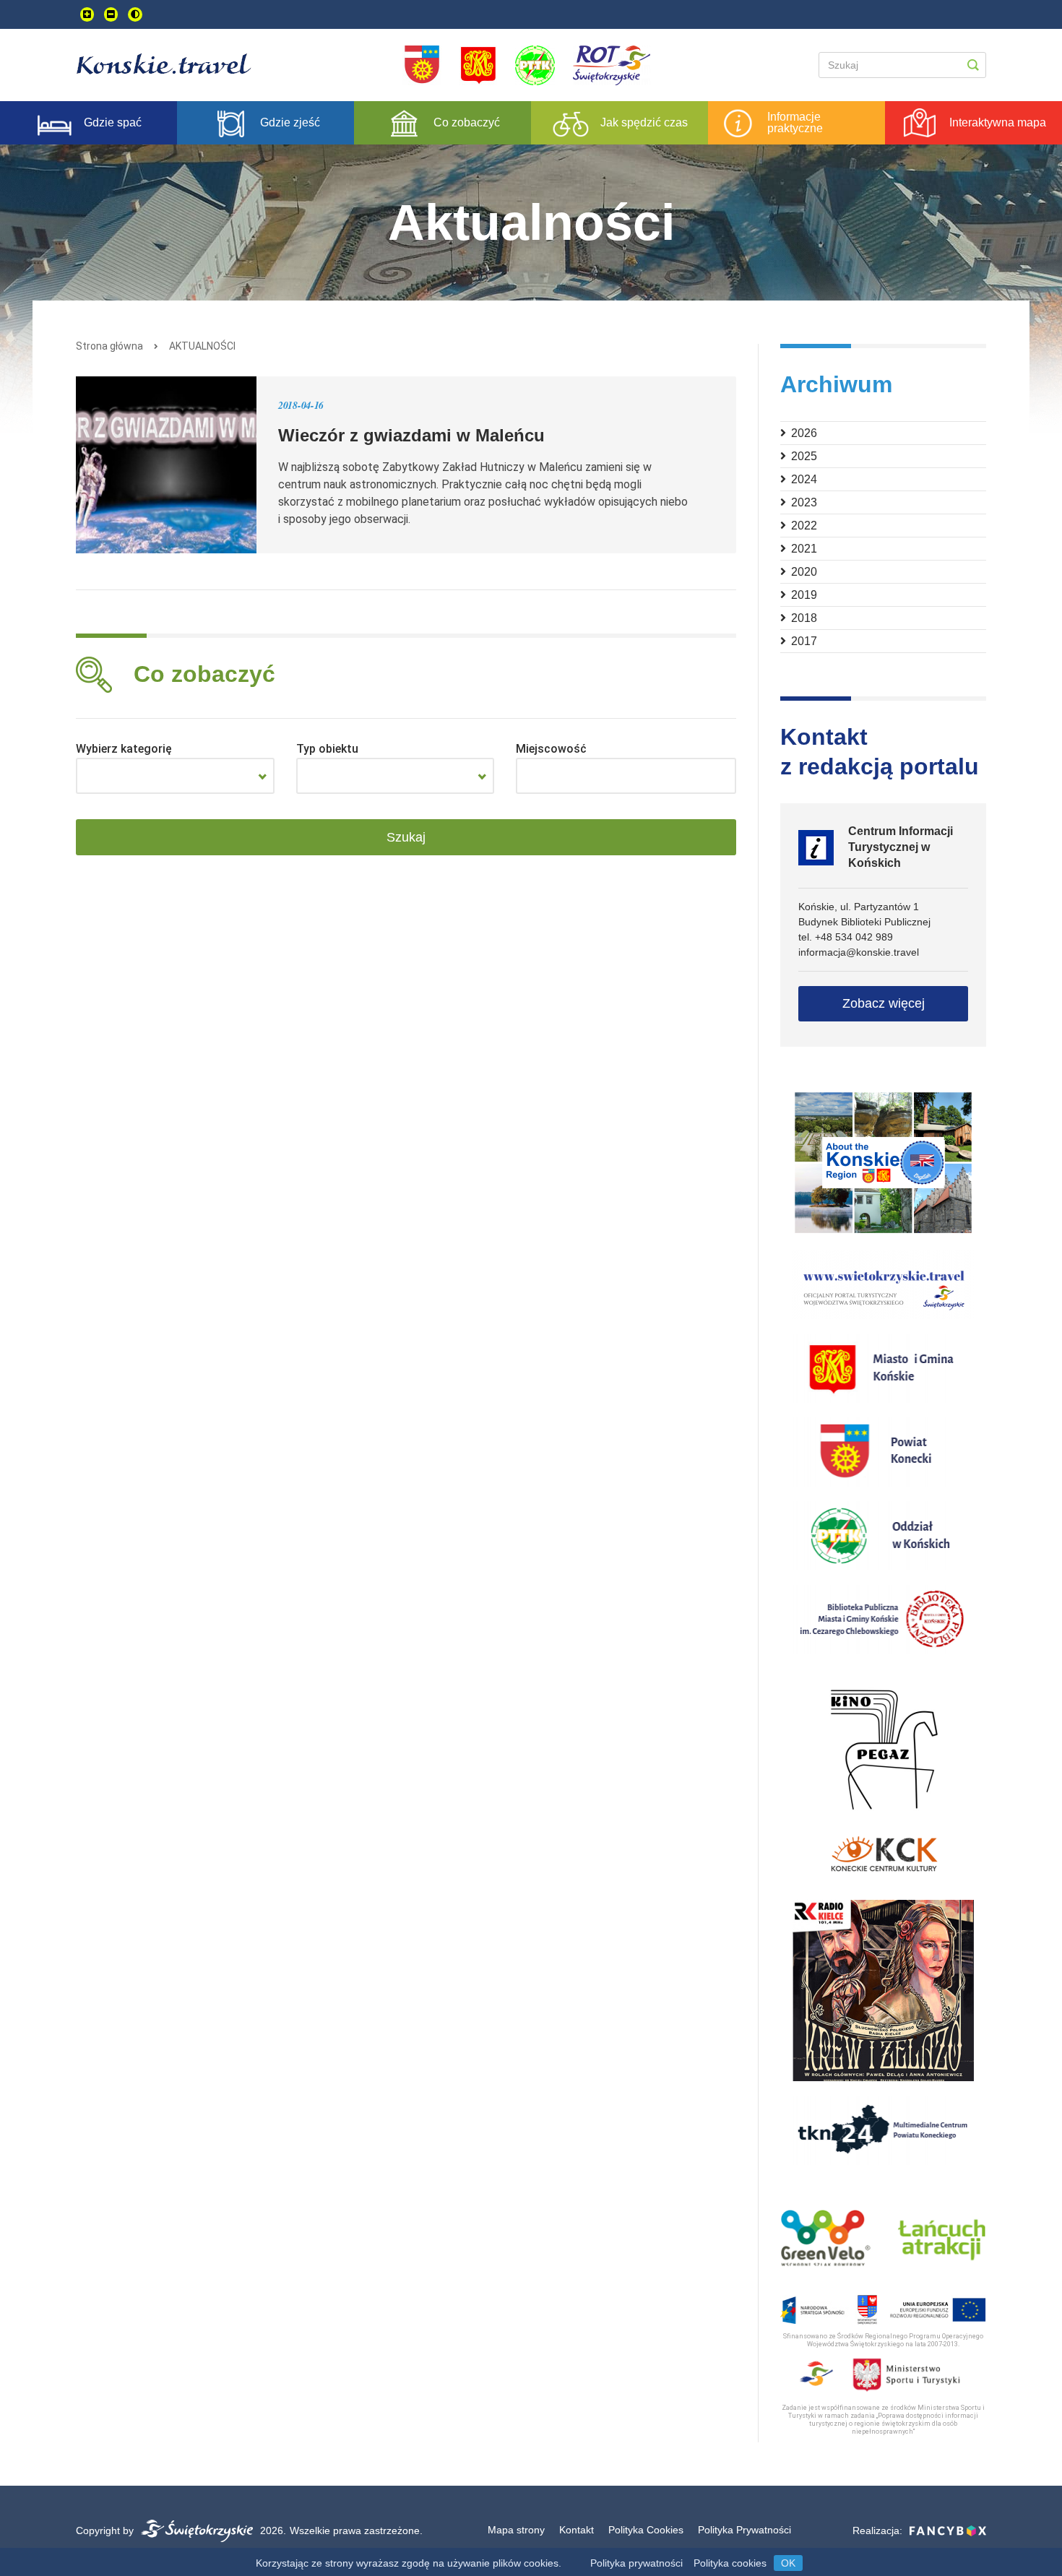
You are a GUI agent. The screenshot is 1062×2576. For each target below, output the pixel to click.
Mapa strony (516, 2530)
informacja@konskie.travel (859, 952)
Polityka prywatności (636, 2563)
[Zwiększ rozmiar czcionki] (87, 14)
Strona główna (109, 346)
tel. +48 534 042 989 (846, 937)
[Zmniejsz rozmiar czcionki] (111, 14)
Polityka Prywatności (744, 2530)
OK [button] (788, 2563)
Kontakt (577, 2530)
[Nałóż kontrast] (135, 14)
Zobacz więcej (884, 1003)
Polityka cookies (730, 2563)
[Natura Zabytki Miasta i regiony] (175, 776)
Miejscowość (551, 749)
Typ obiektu (327, 749)
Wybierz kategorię (124, 749)
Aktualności (202, 346)
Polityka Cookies (646, 2530)
